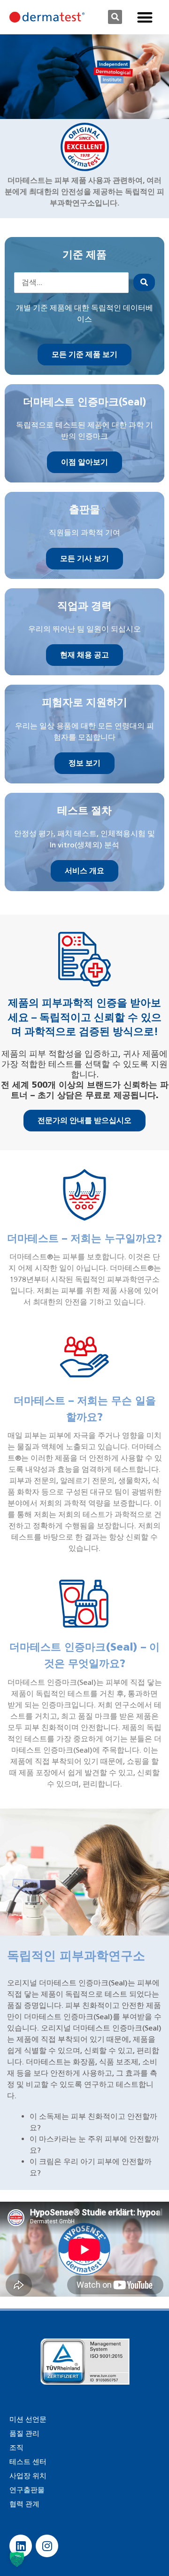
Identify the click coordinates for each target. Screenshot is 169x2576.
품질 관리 (24, 2434)
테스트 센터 (28, 2462)
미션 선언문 (28, 2419)
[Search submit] (144, 282)
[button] (115, 17)
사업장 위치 (28, 2476)
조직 (16, 2448)
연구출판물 (27, 2490)
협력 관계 (24, 2504)
